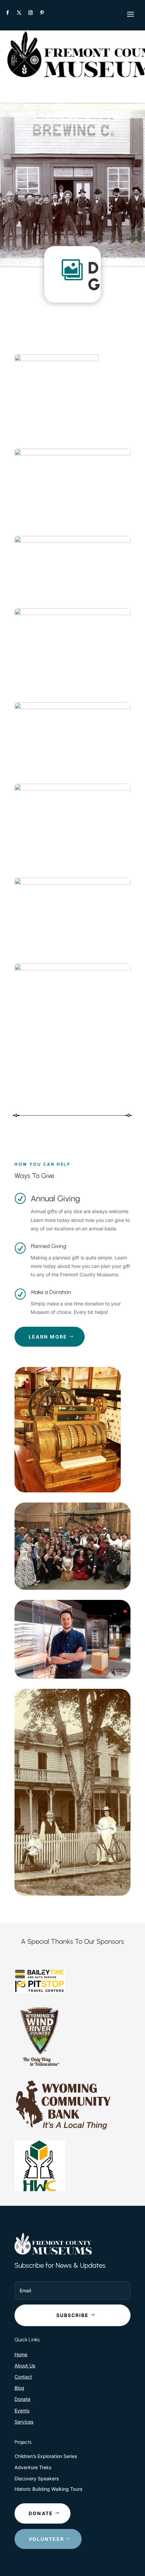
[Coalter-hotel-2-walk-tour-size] (72, 789)
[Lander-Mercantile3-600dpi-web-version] (56, 359)
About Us (25, 2366)
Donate (22, 2399)
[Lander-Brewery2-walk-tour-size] (72, 707)
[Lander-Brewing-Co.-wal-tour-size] (72, 613)
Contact (23, 2377)
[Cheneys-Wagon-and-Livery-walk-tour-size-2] (72, 541)
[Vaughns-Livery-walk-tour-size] (72, 968)
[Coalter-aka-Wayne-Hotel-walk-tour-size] (72, 883)
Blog (19, 2388)
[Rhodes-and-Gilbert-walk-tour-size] (72, 454)
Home (21, 2354)
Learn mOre (48, 1337)
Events (22, 2410)
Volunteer (46, 2539)
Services (24, 2422)
